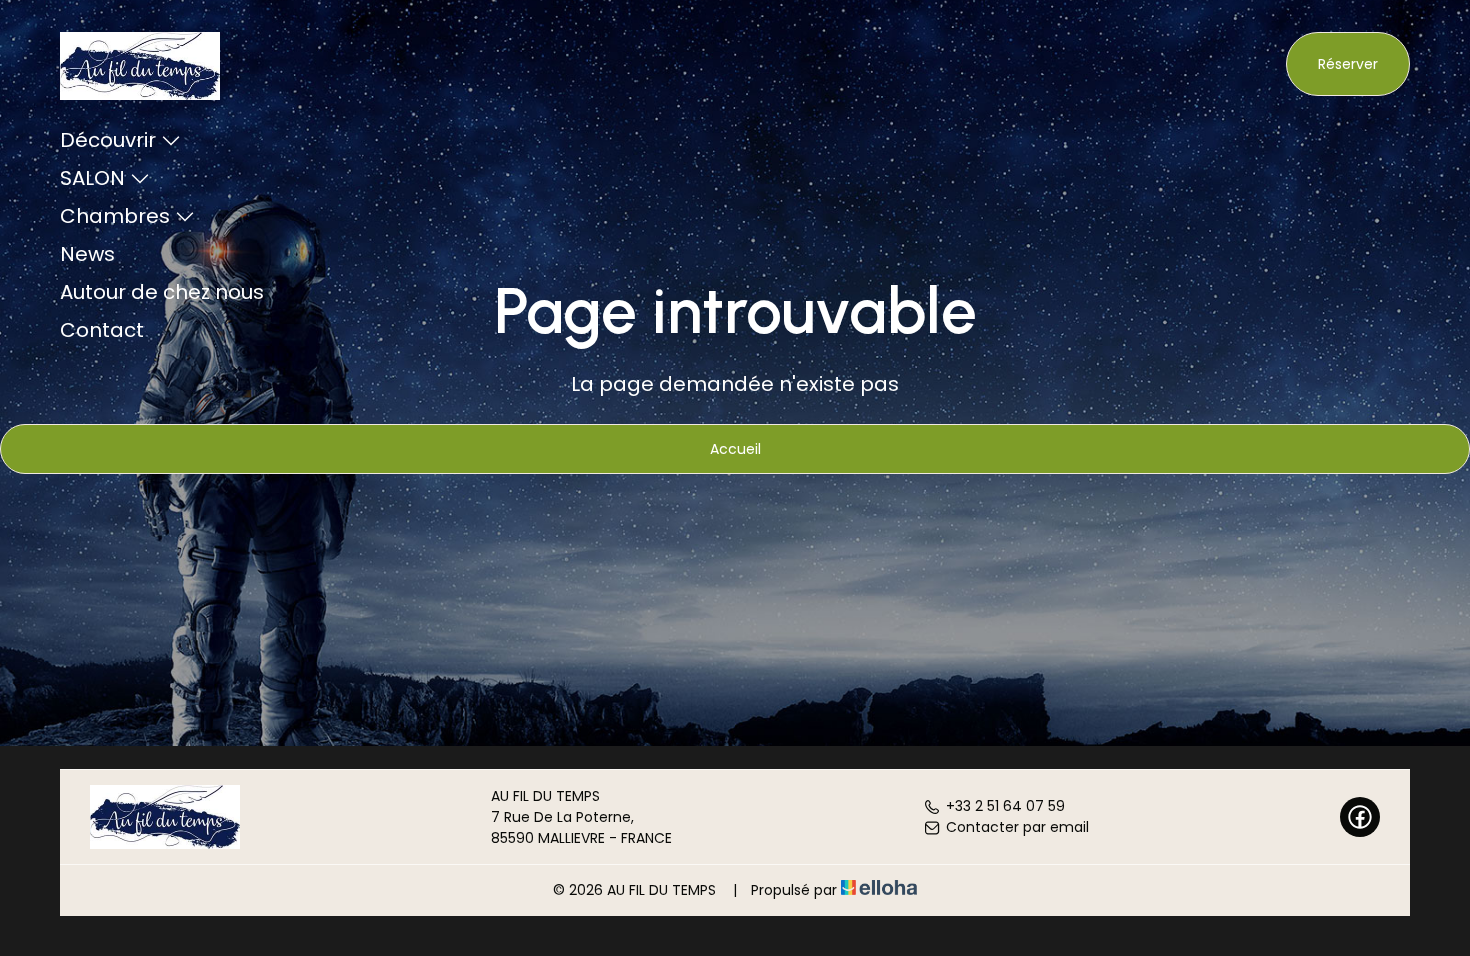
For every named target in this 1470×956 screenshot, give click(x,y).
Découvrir (108, 140)
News (87, 254)
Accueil (735, 449)
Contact (102, 330)
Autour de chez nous (162, 292)
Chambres (115, 216)
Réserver (1348, 64)
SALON (92, 178)
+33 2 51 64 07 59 (1005, 806)
